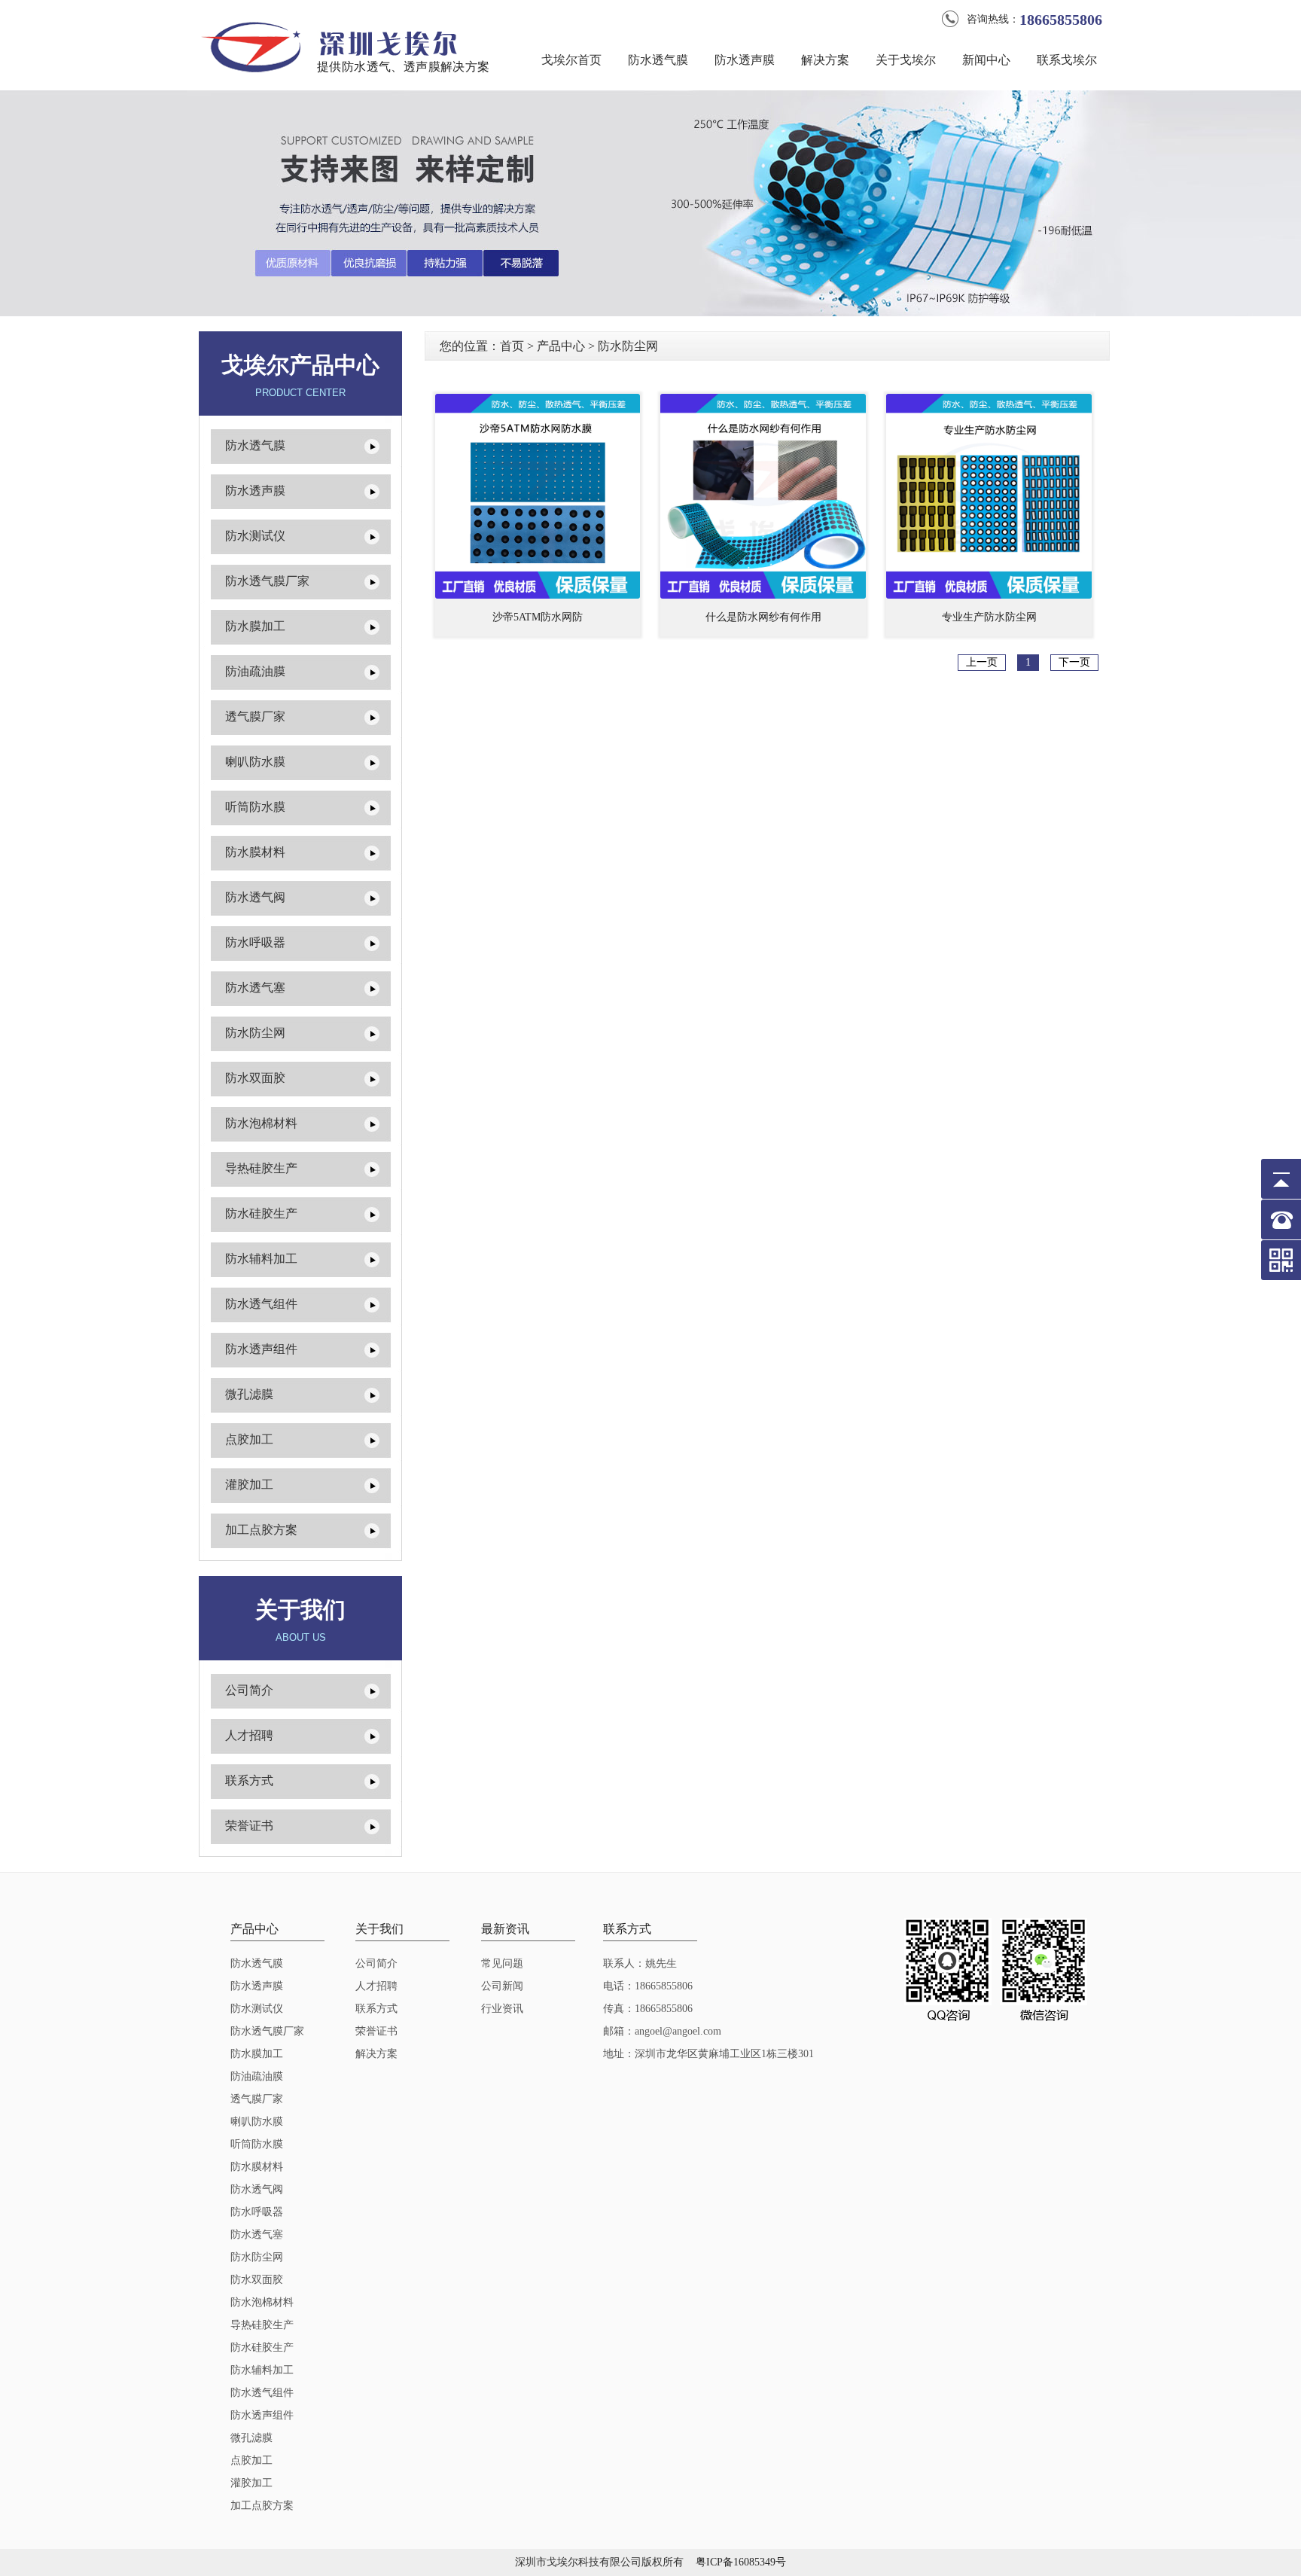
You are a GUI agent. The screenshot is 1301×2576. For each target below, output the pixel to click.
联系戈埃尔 (1067, 60)
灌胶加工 (249, 1485)
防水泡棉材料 (261, 1123)
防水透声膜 (745, 60)
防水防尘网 (255, 1033)
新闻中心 (986, 60)
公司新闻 (502, 1986)
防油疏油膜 (255, 671)
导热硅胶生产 (261, 1168)
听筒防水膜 (255, 807)
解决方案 (825, 60)
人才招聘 (249, 1735)
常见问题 (502, 1963)
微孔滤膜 (249, 1394)
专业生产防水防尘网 (989, 617)
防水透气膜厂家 (267, 581)
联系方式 (249, 1780)
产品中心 (561, 346)
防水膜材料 (255, 852)
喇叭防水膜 (255, 762)
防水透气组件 (261, 1304)
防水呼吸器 (255, 942)
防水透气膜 (658, 60)
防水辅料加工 (261, 1259)
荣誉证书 (249, 1826)
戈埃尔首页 (571, 60)
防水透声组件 (261, 1349)
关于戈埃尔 (906, 60)
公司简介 (249, 1690)
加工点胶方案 (261, 1530)
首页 (512, 346)
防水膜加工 (255, 626)
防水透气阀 (255, 897)
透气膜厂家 (255, 716)
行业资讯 (502, 2009)
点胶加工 (249, 1439)
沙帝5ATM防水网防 (538, 617)
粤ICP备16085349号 (741, 2562)
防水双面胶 (255, 1078)
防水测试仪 (255, 536)
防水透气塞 (255, 988)
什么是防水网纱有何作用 (763, 617)
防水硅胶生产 (261, 1213)
